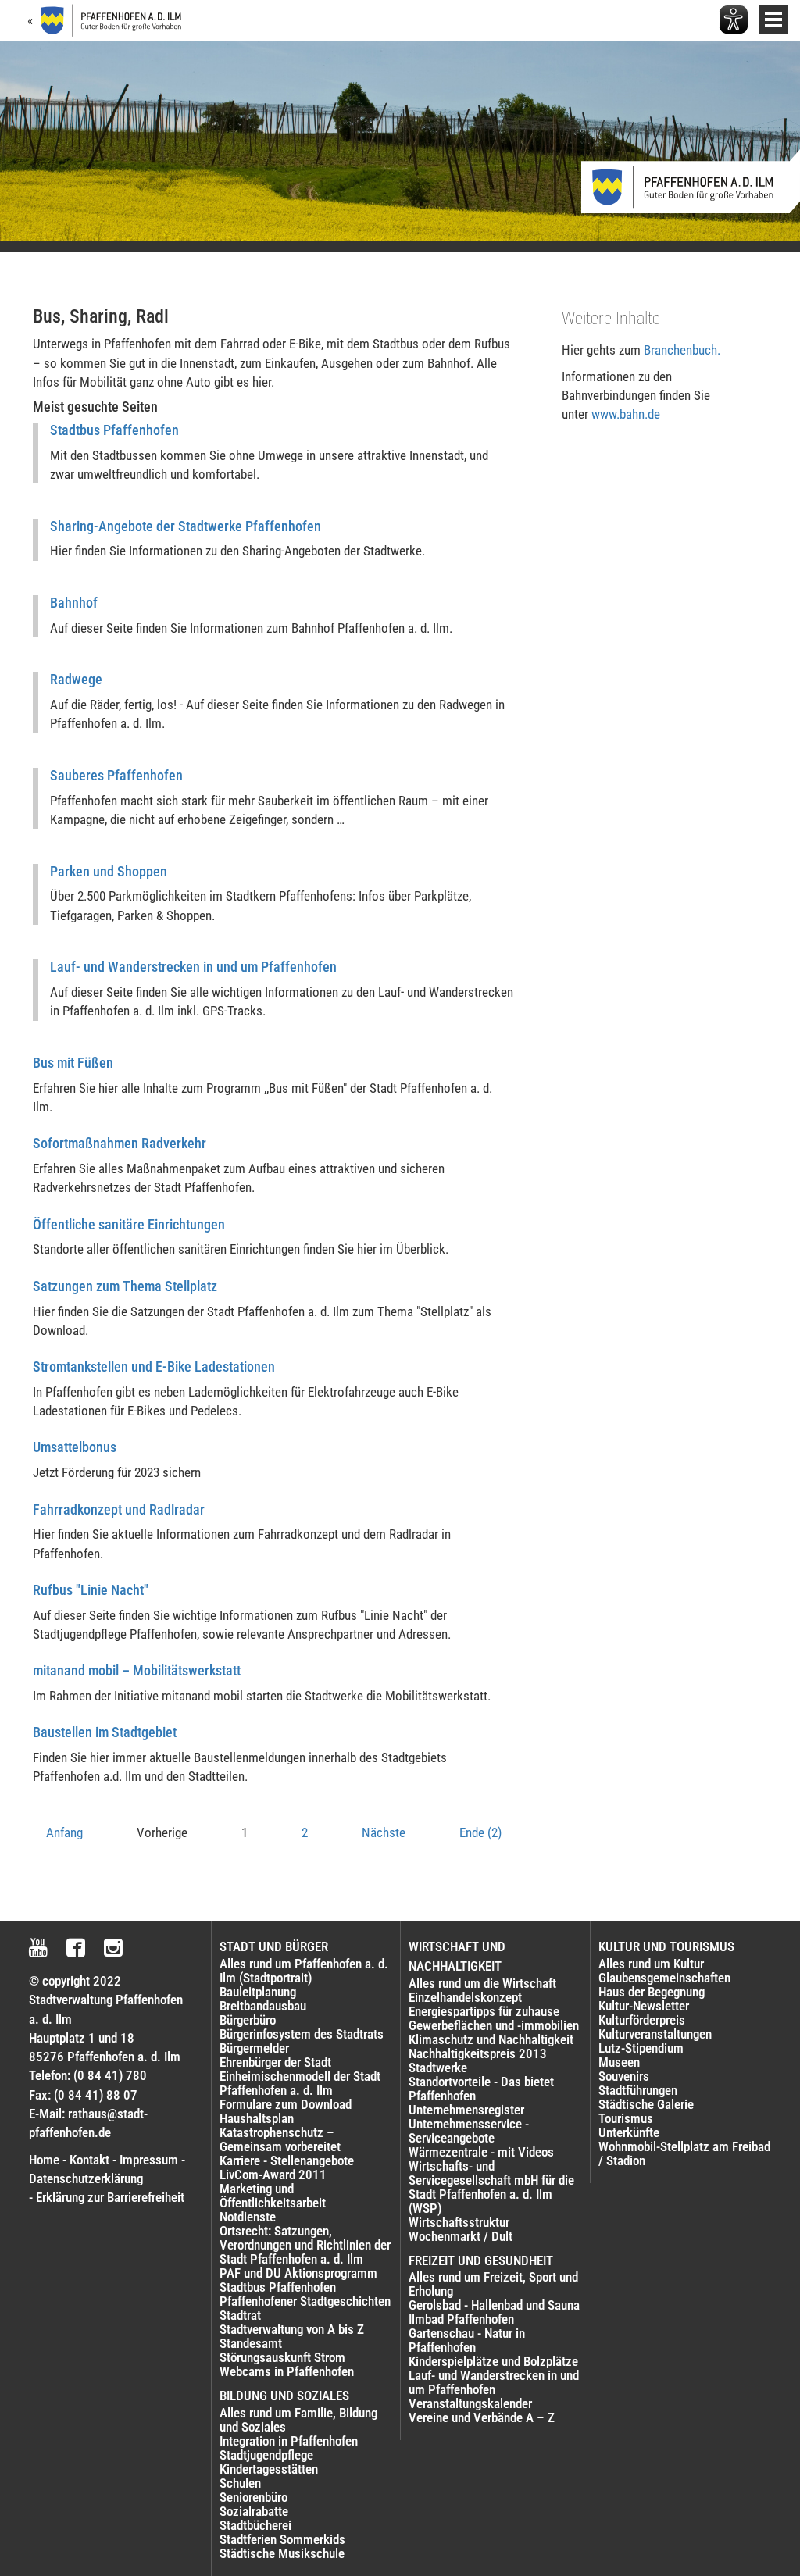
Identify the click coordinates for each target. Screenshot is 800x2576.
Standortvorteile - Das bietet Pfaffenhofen (481, 2089)
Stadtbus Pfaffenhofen (114, 430)
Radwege (76, 679)
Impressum (149, 2160)
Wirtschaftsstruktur (459, 2222)
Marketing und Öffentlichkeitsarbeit (273, 2196)
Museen (619, 2062)
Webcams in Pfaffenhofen (287, 2371)
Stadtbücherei (255, 2525)
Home (44, 2160)
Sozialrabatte (254, 2511)
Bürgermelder (254, 2048)
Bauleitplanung (258, 1992)
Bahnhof (74, 603)
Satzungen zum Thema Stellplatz (125, 1286)
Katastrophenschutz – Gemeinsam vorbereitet (280, 2139)
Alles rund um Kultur (651, 1964)
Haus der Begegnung (652, 1992)
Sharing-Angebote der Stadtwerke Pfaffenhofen (186, 526)
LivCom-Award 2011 (273, 2175)
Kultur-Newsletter (644, 2006)
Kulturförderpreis (642, 2020)
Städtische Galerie (646, 2104)
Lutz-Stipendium (641, 2048)
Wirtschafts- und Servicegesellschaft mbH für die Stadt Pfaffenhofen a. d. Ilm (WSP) (491, 2187)
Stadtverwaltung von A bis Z (292, 2329)
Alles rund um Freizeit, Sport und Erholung (493, 2284)
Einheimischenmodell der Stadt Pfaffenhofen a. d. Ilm (300, 2083)
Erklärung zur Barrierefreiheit (110, 2197)
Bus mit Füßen (73, 1063)
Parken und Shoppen (109, 871)
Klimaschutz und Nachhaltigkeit (491, 2039)
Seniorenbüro (254, 2497)
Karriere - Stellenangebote (287, 2160)
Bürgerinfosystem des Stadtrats (302, 2034)
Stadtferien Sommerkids (282, 2539)
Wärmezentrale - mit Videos (481, 2152)
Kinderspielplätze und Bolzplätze (493, 2361)
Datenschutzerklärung (86, 2178)
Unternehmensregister (466, 2110)
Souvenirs (624, 2076)
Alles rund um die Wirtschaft (482, 1983)
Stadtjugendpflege (266, 2455)
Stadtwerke (438, 2068)
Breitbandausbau (263, 2006)
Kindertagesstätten (269, 2469)
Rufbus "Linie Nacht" (91, 1590)
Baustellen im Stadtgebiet (105, 1732)
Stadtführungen (638, 2090)
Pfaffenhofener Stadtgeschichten (305, 2301)
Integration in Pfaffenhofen (289, 2441)
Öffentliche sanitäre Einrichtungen (129, 1224)
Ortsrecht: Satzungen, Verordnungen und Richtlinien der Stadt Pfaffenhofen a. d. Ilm (305, 2245)
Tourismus (626, 2118)
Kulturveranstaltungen (655, 2034)
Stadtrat (240, 2315)
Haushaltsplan (257, 2118)
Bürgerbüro (248, 2020)
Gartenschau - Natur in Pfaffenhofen (467, 2340)
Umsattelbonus (75, 1447)
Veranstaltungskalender (470, 2403)
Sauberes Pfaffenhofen (116, 775)
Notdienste (248, 2217)
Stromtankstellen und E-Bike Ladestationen (154, 1366)
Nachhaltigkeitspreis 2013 (478, 2053)
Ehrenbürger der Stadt (275, 2062)
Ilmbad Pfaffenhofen (461, 2319)
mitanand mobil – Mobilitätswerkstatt (137, 1670)
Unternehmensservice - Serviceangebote (469, 2131)
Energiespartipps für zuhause (484, 2011)
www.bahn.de (626, 414)
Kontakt (89, 2160)
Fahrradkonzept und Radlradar (119, 1509)
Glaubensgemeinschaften (664, 1978)
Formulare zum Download (286, 2104)
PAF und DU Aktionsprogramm (298, 2273)
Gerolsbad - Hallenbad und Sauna (494, 2305)
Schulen (240, 2483)
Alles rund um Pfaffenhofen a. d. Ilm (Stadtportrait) (304, 1971)
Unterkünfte (629, 2132)
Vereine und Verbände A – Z (482, 2417)
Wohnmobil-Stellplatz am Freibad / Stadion (684, 2153)
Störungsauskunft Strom (282, 2357)
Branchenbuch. (682, 350)
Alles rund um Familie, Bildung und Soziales (298, 2420)
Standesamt (251, 2343)
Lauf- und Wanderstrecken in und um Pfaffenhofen (193, 967)
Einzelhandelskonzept (465, 1997)
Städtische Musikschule (282, 2553)
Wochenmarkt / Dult (461, 2236)
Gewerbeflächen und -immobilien (494, 2025)
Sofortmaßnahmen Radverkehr (120, 1143)
